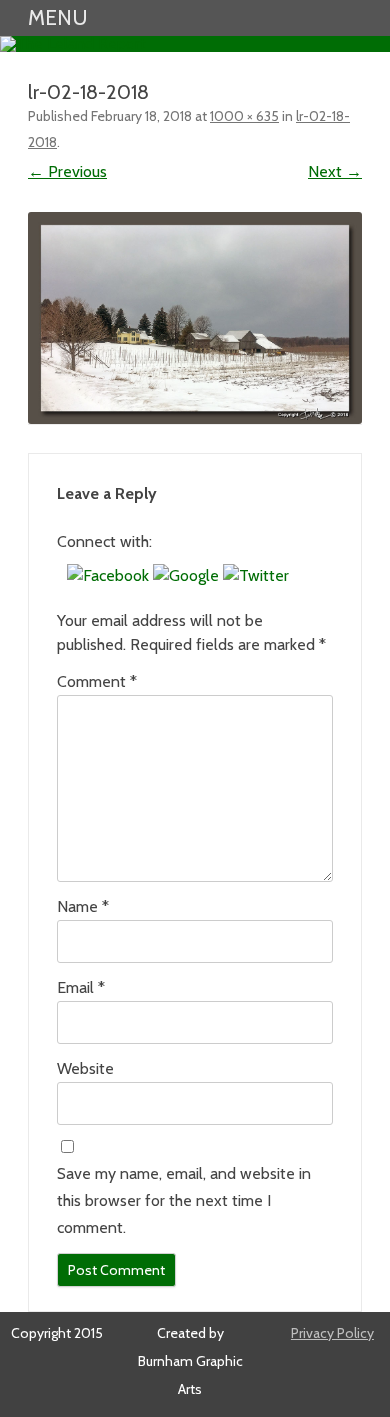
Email (81, 987)
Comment (97, 681)
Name (83, 906)
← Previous (67, 171)
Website (85, 1068)
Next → (335, 171)
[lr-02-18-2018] (195, 318)
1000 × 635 (244, 116)
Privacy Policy (332, 1333)
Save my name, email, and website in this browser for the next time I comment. (184, 1201)
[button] (110, 575)
